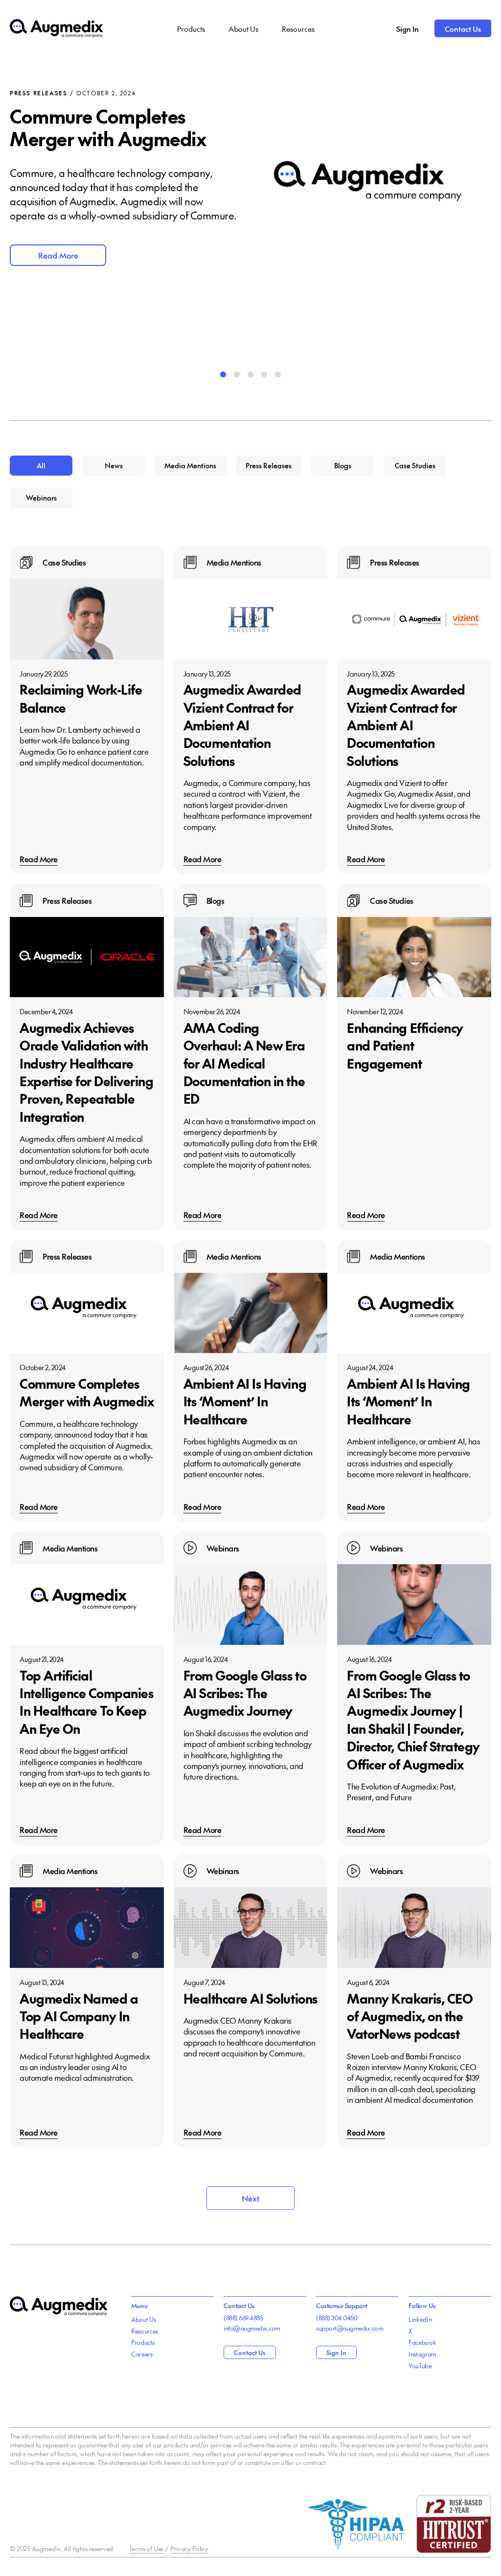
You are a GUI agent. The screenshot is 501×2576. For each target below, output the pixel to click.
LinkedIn (420, 2319)
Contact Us (463, 29)
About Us (243, 29)
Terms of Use (146, 2549)
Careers (142, 2354)
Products (191, 29)
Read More (58, 255)
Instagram (422, 2354)
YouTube (420, 2366)
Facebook (422, 2342)
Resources (298, 29)
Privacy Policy (189, 2549)
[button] (223, 374)
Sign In (408, 29)
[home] (57, 29)
